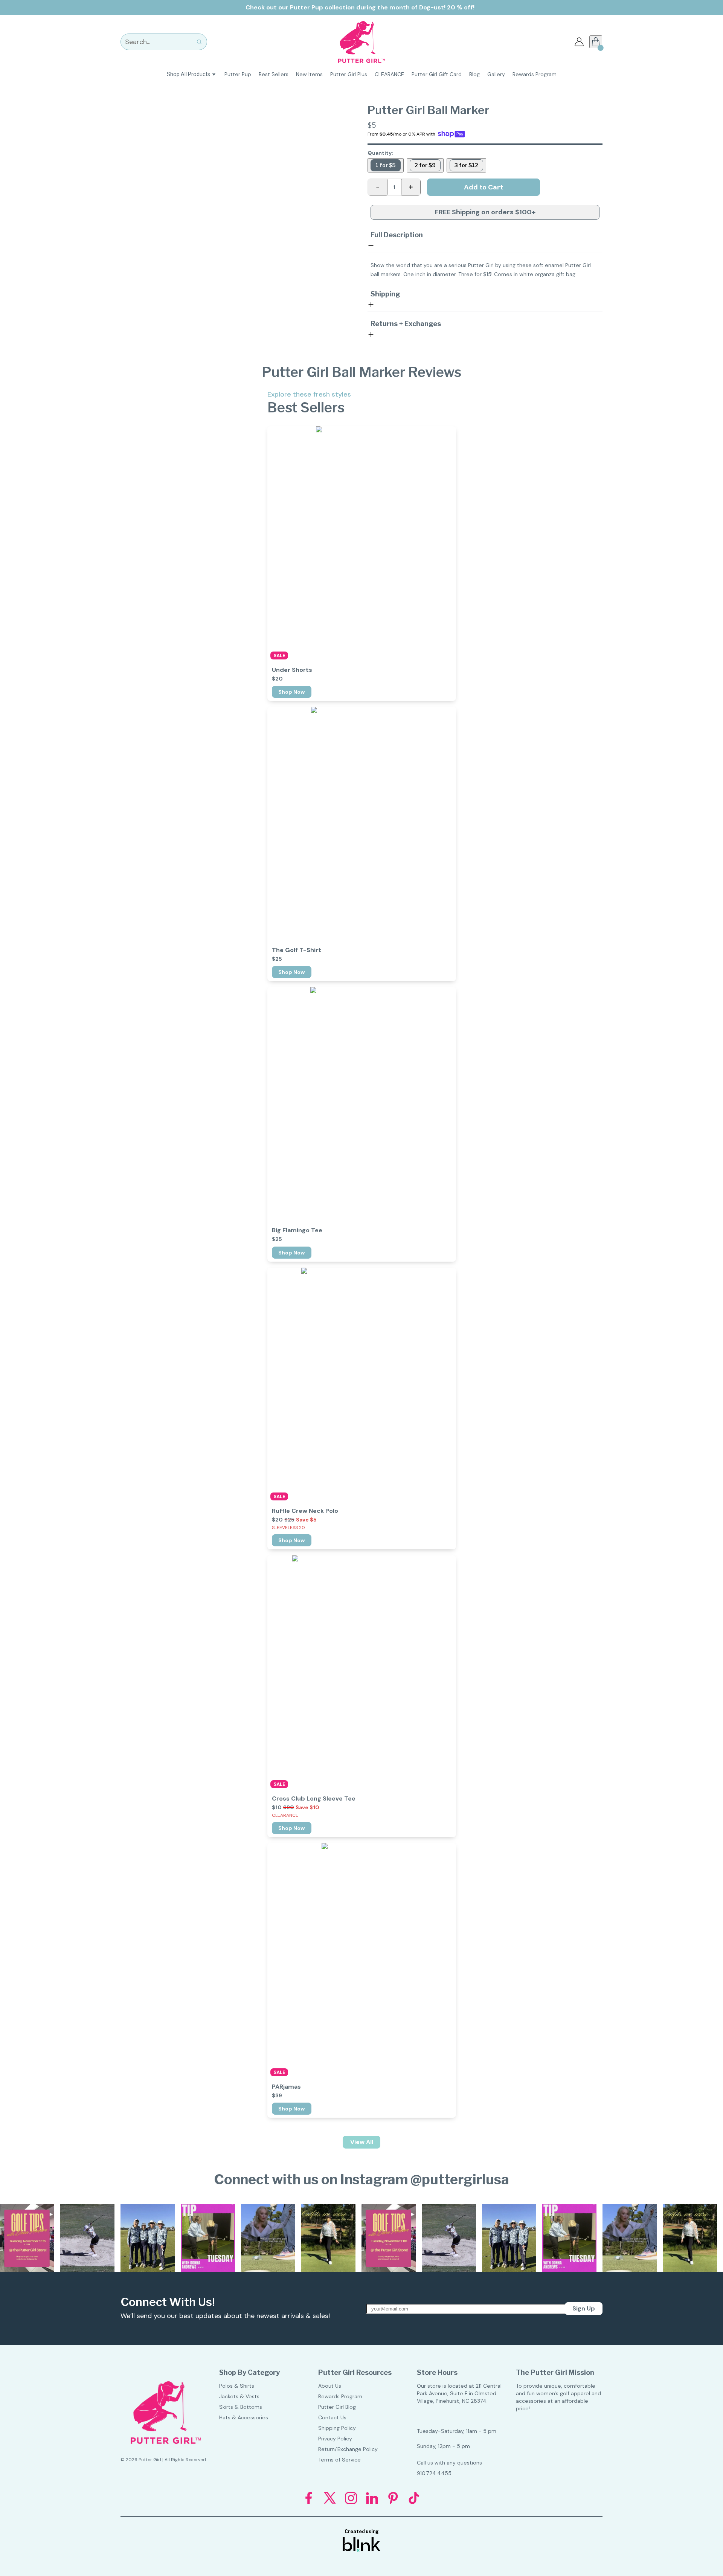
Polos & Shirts (237, 2386)
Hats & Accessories (244, 2417)
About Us (330, 2386)
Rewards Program (340, 2396)
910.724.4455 (434, 2473)
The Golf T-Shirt (297, 950)
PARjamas (286, 2087)
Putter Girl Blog (337, 2407)
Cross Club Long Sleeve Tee (314, 1799)
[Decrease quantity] (378, 187)
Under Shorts (292, 670)
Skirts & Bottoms (241, 2407)
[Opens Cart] (596, 42)
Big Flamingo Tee (297, 1230)
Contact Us (332, 2417)
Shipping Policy (337, 2428)
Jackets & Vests (239, 2396)
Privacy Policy (335, 2439)
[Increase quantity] (411, 187)
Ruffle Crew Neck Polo (305, 1511)
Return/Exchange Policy (348, 2449)
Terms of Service (339, 2460)
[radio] (386, 165)
